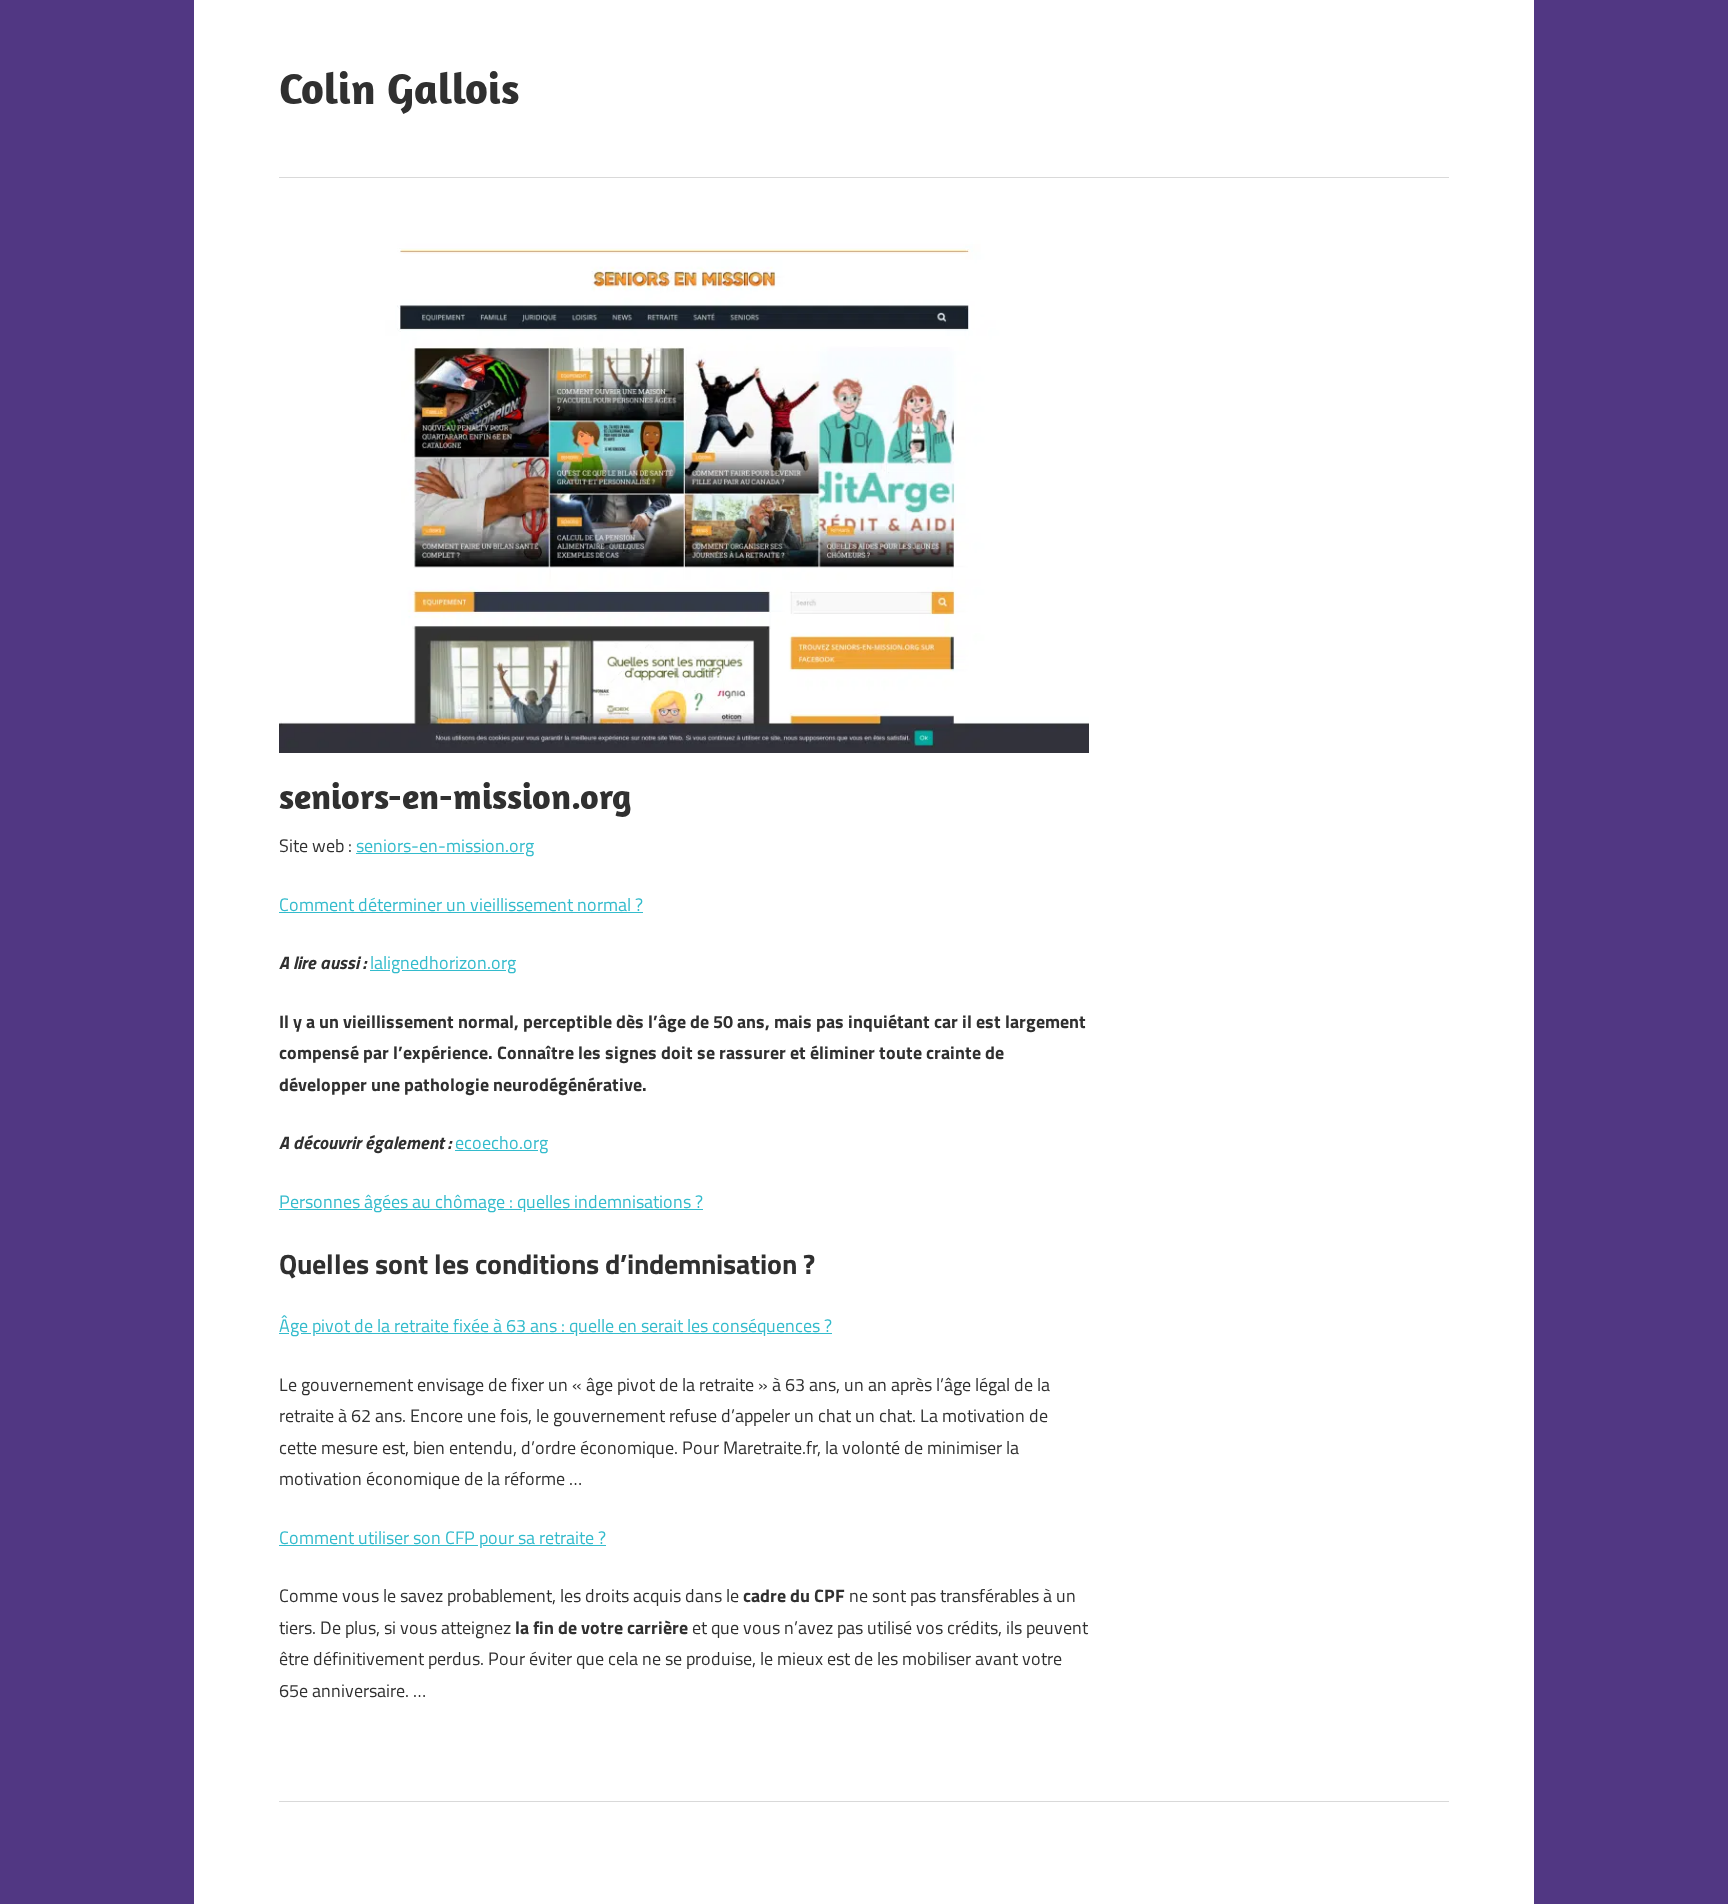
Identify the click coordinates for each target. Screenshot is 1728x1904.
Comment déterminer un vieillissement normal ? (461, 904)
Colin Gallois (399, 88)
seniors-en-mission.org (445, 845)
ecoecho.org (501, 1142)
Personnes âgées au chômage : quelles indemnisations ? (491, 1201)
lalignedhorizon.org (443, 962)
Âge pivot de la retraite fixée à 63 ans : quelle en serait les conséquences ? (555, 1325)
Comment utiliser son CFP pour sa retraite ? (442, 1537)
